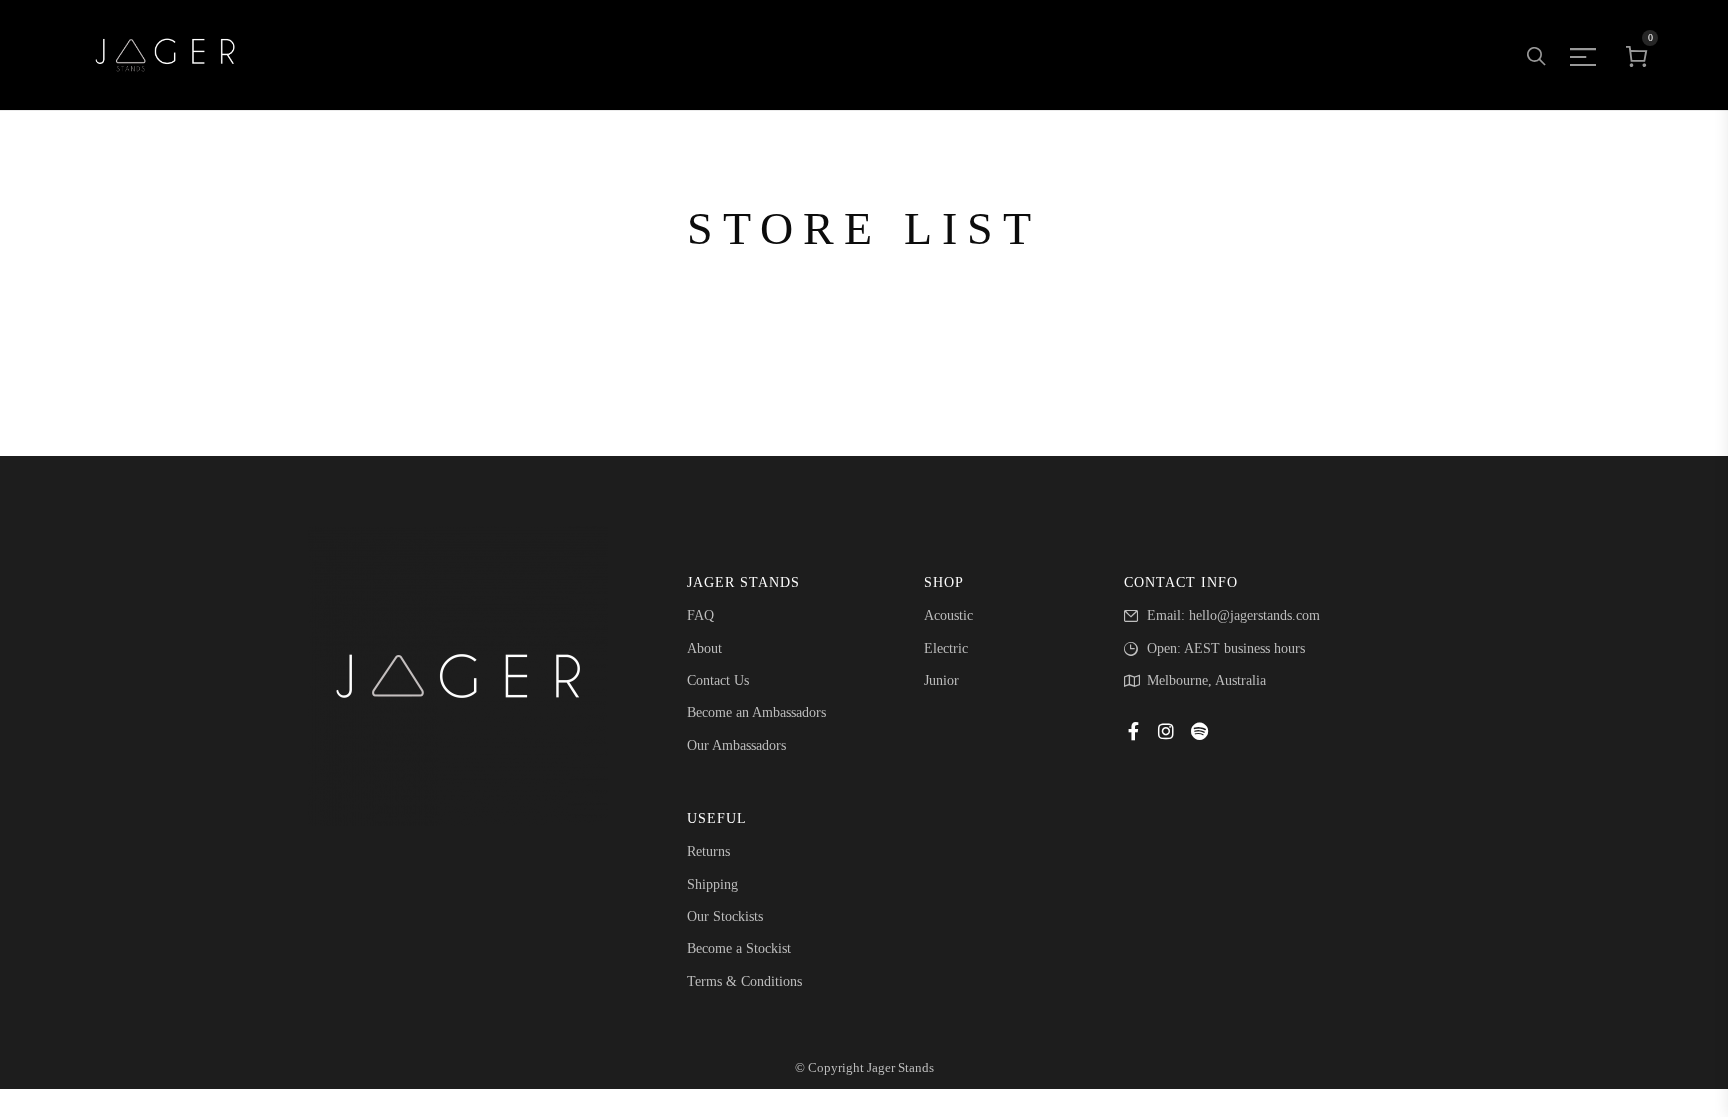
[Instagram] (1166, 731)
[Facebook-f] (1133, 731)
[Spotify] (1199, 731)
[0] (1637, 55)
